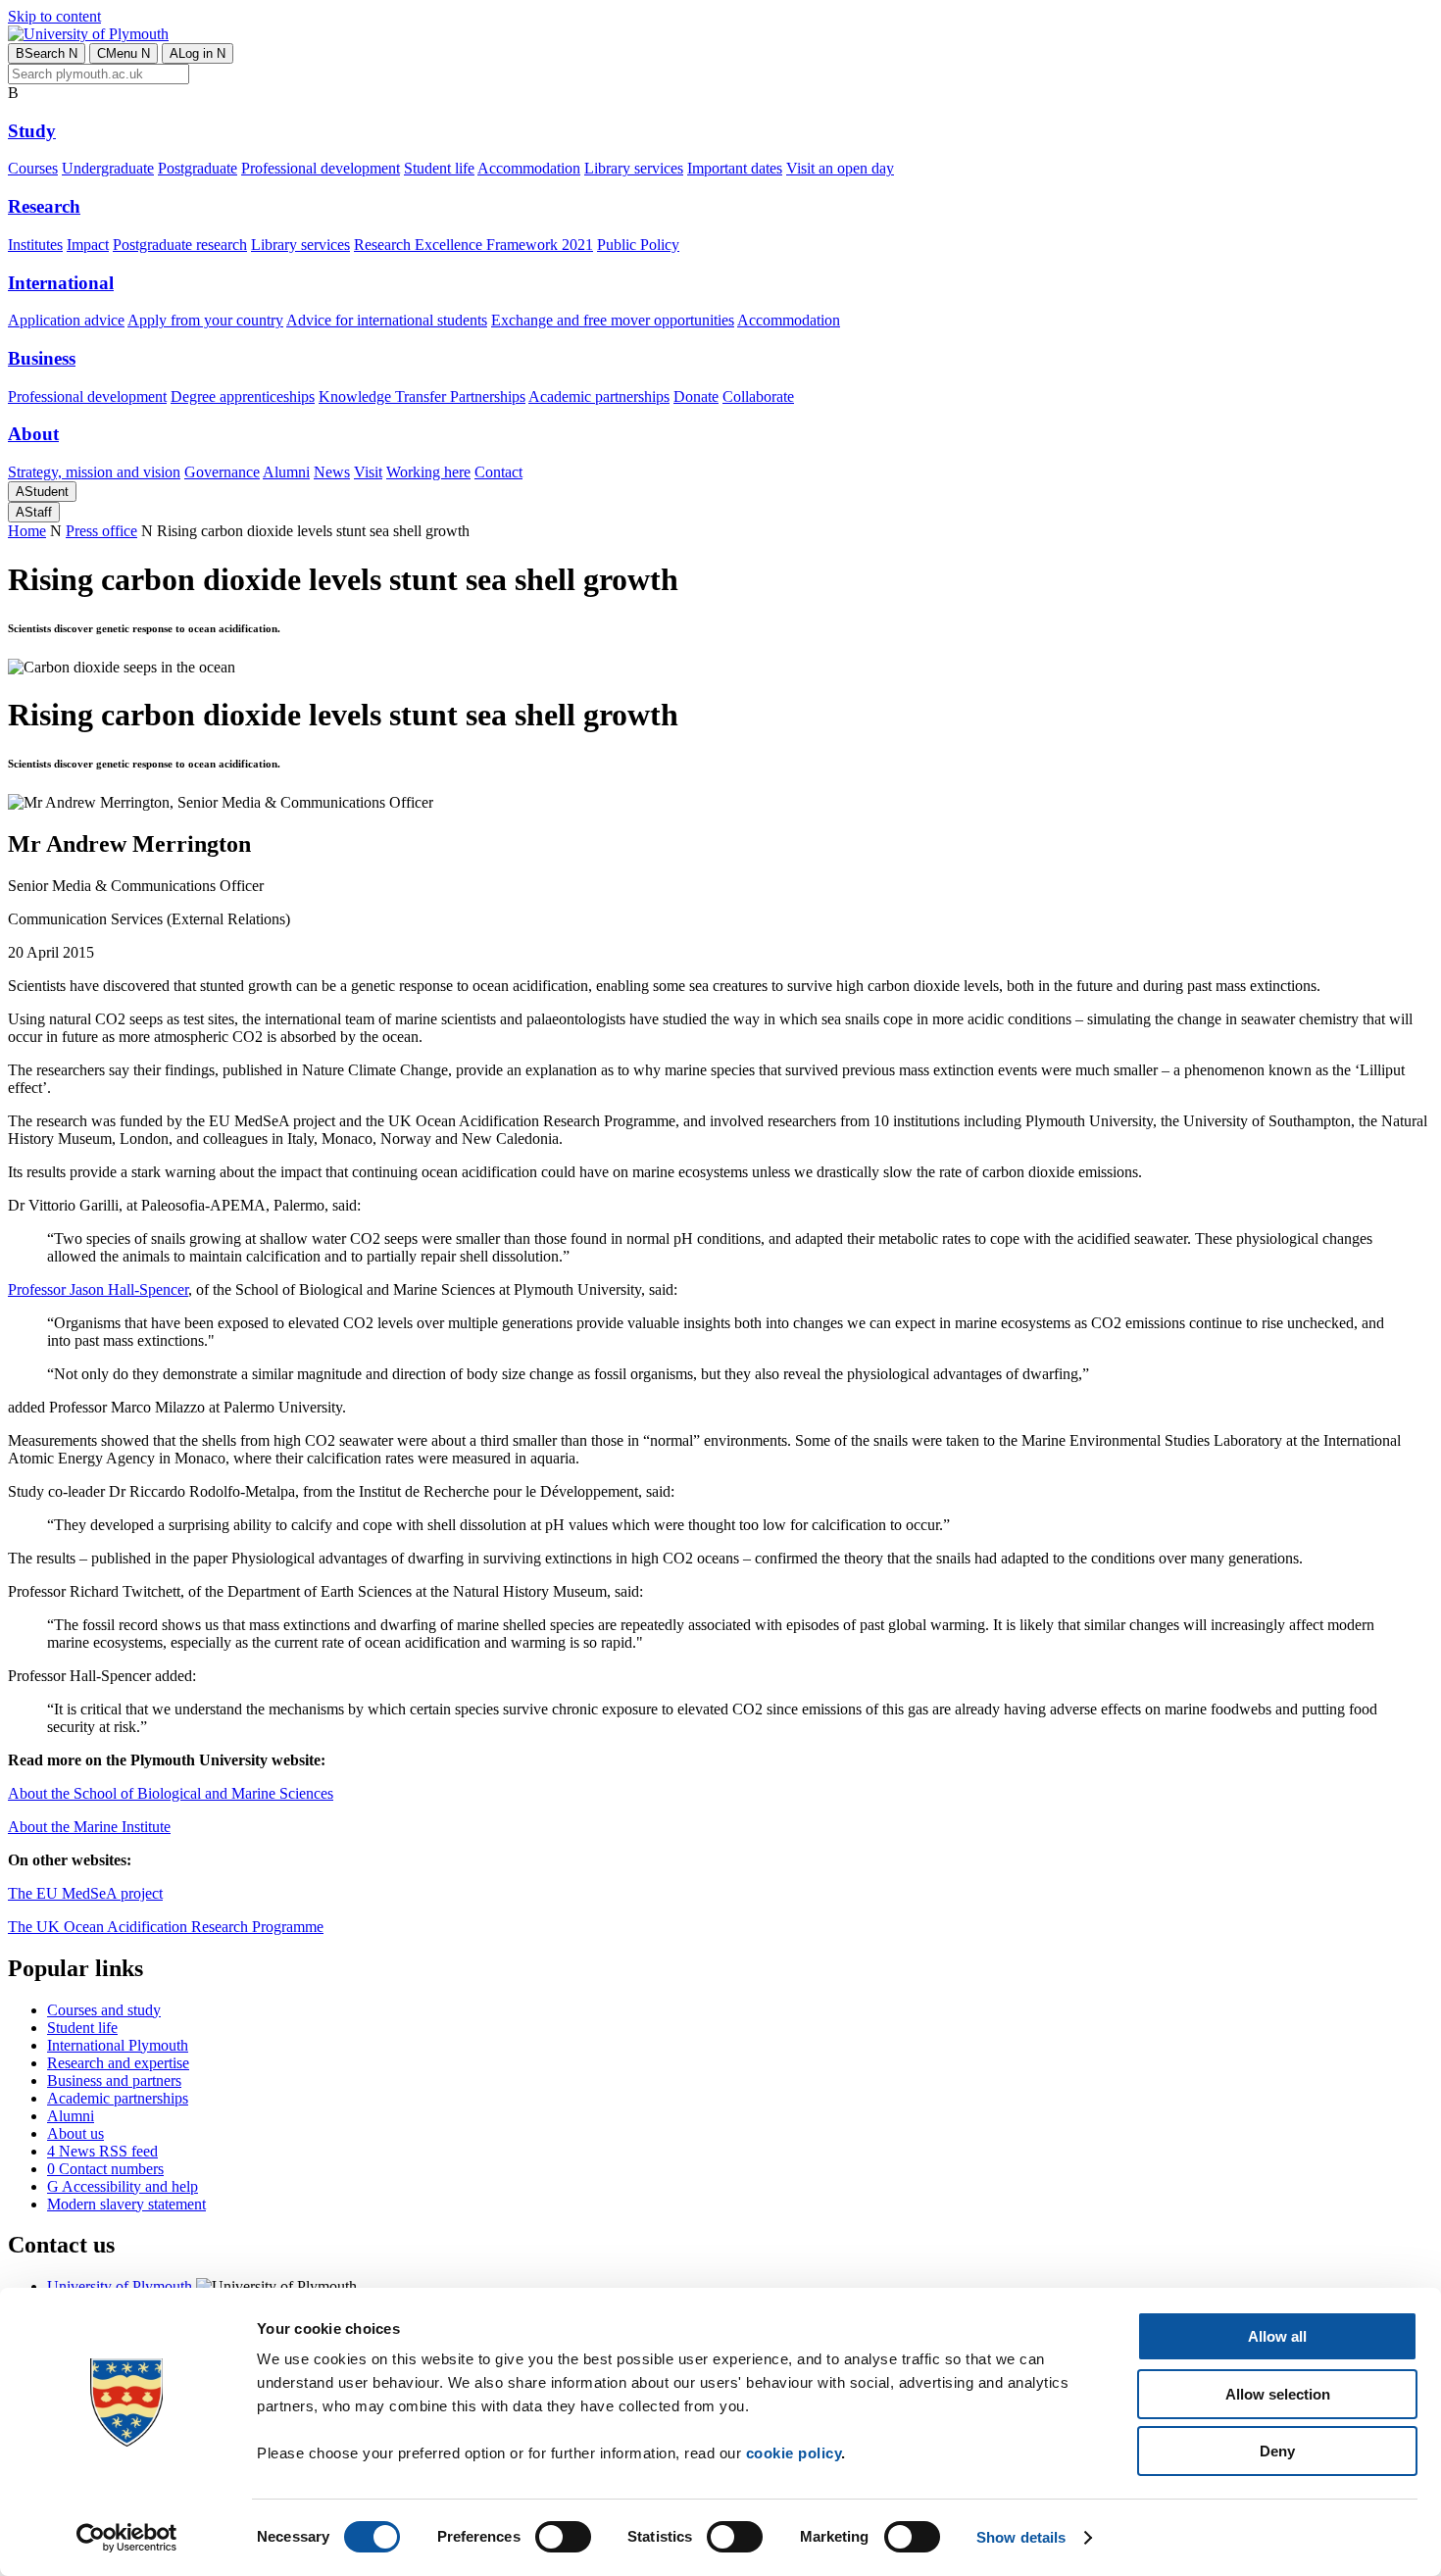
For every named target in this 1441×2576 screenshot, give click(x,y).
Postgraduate (198, 168)
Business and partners (114, 2081)
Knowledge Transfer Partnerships (422, 396)
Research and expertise (118, 2063)
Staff (34, 512)
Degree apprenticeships (243, 396)
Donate (696, 396)
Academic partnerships (599, 396)
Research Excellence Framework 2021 (473, 245)
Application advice (66, 320)
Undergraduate (108, 168)
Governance (222, 472)
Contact (498, 472)
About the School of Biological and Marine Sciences (171, 1793)
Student (42, 492)
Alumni (286, 472)
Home (27, 531)
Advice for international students (387, 320)
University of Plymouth (120, 2286)
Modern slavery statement (126, 2204)
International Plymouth (118, 2045)
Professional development (321, 168)
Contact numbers (105, 2169)
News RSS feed (102, 2151)
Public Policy (638, 245)
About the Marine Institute (89, 1827)
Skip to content (54, 16)
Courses (33, 168)
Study (32, 131)
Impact (88, 245)
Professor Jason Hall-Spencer (98, 1289)
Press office (101, 531)
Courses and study (104, 2010)
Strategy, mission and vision (94, 472)
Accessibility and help (123, 2186)
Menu (124, 53)
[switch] (563, 2537)
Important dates (735, 168)
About (33, 434)
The (22, 1927)
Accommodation (529, 168)
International (61, 283)
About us (75, 2133)
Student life (439, 168)
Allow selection (1278, 2394)
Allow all (1277, 2336)
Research (44, 206)
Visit (368, 472)
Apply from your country (205, 320)
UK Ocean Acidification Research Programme (180, 1927)
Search (47, 53)
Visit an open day (840, 168)
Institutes (35, 245)
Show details (1021, 2537)
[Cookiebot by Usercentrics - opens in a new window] (127, 2538)
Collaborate (758, 396)
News (332, 472)
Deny (1277, 2451)
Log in (198, 53)
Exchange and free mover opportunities (613, 320)
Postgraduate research (180, 245)
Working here (428, 472)
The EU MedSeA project (85, 1893)
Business (42, 358)
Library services (634, 168)
